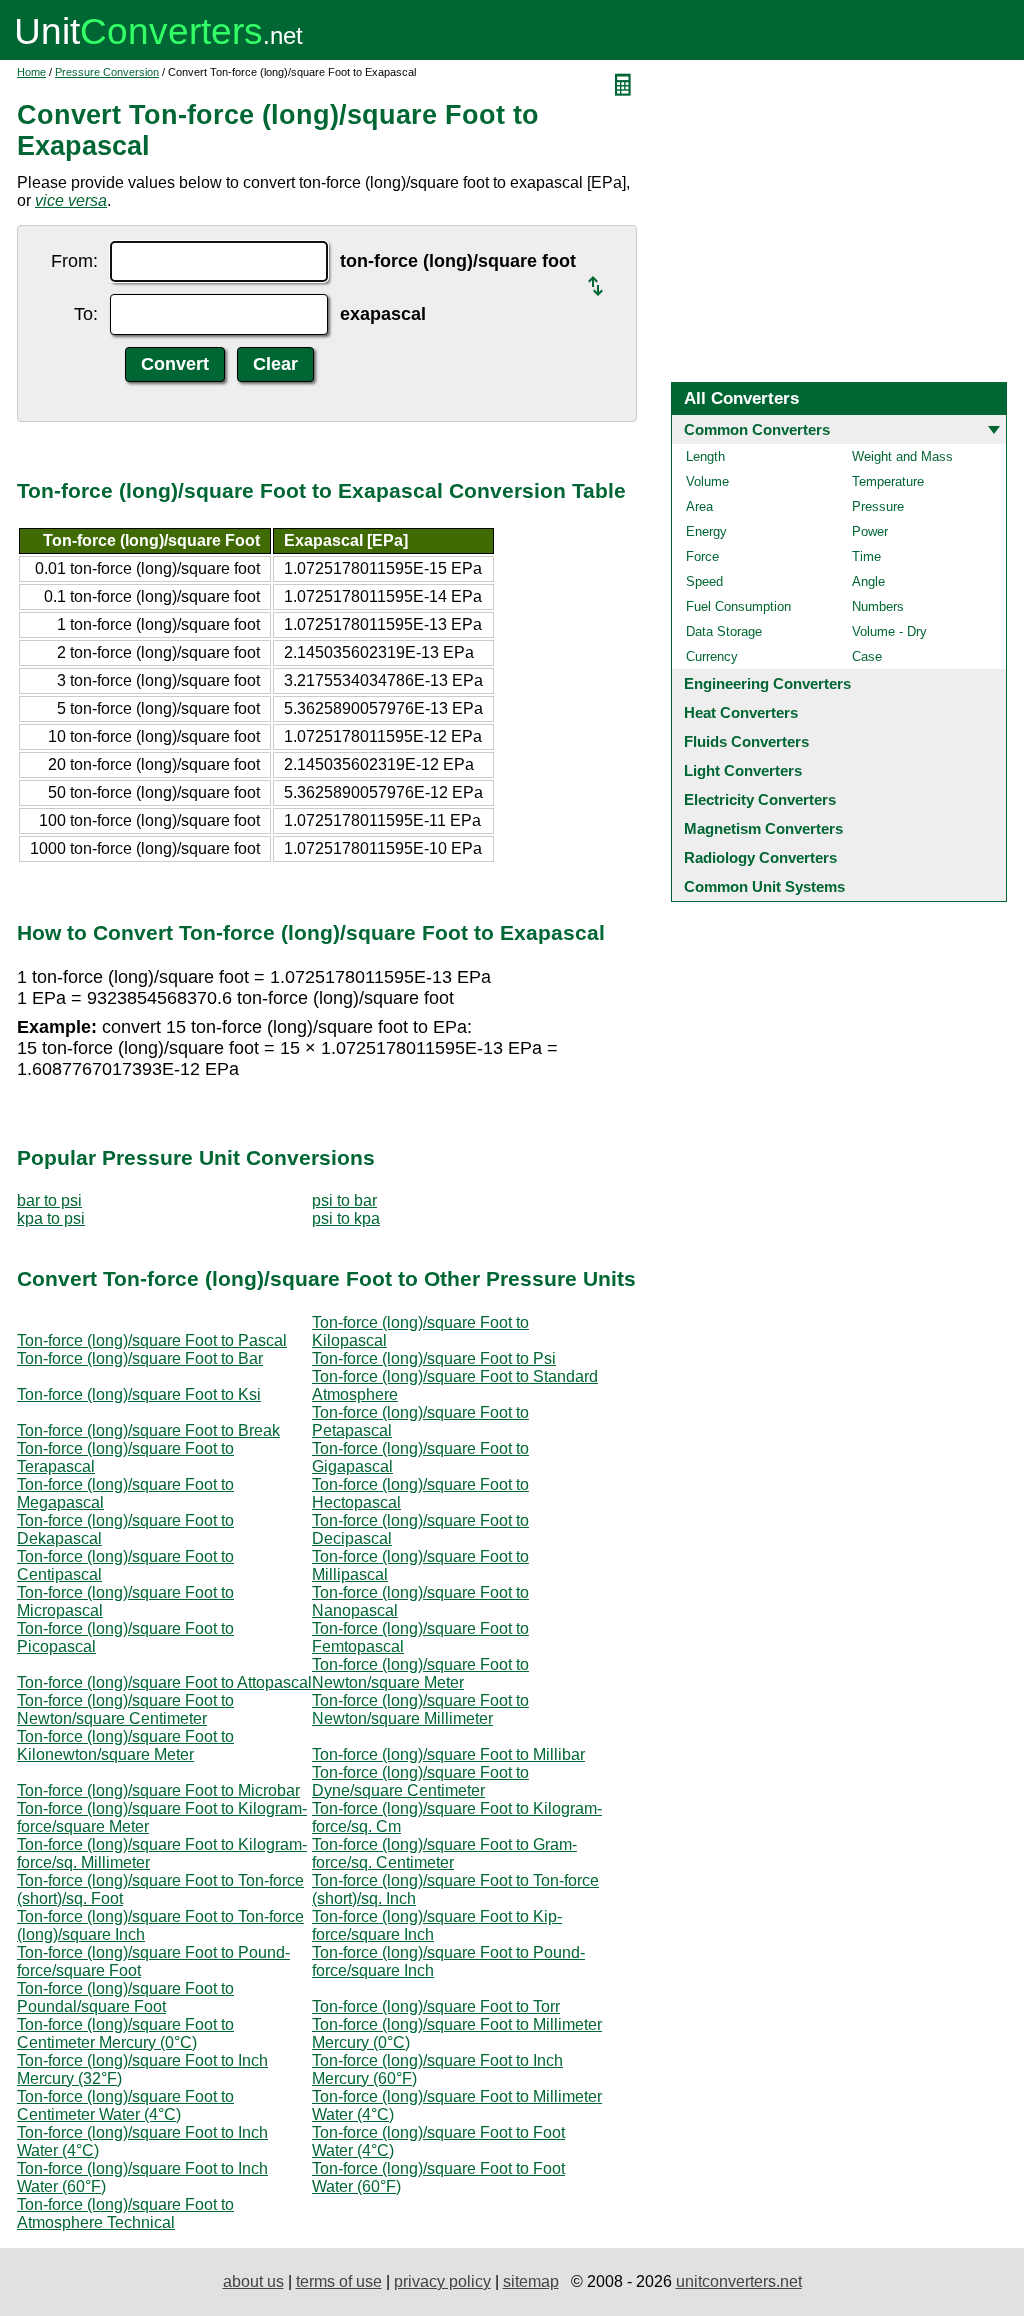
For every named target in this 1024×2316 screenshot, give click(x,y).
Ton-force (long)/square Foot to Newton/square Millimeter (420, 1709)
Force (702, 556)
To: (86, 314)
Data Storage (724, 631)
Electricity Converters (760, 799)
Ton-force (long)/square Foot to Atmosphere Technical (125, 2213)
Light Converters (743, 770)
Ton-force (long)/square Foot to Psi (434, 1358)
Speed (704, 581)
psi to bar (344, 1200)
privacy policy (442, 2281)
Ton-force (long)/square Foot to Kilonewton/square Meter (125, 1745)
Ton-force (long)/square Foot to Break (148, 1430)
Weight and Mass (902, 456)
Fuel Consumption (738, 606)
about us (253, 2281)
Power (870, 531)
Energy (706, 531)
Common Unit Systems (764, 886)
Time (866, 556)
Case (867, 656)
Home (31, 72)
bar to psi (49, 1200)
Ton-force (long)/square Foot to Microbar (158, 1790)
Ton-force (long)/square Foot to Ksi (139, 1394)
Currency (712, 656)
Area (699, 506)
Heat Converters (741, 712)
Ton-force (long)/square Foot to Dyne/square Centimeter (420, 1781)
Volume (707, 481)
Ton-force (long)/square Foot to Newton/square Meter (420, 1673)
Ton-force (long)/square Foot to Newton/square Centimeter (125, 1709)
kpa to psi (51, 1218)
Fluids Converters (746, 741)
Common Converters (757, 429)
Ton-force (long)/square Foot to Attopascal (164, 1682)
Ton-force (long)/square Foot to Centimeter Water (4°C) (125, 2105)
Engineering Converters (767, 683)
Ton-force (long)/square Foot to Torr (436, 2006)
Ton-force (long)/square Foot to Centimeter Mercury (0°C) (125, 2033)
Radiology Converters (760, 857)
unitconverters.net (739, 2281)
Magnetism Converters (763, 828)
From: (74, 261)
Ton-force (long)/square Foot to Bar (140, 1358)
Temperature (888, 481)
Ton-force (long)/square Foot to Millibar (448, 1754)
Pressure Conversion (107, 72)
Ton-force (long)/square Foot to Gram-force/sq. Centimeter (444, 1853)
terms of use (339, 2281)
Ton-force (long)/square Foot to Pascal (152, 1340)
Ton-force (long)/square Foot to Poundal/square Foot (125, 1997)
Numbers (878, 606)
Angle (868, 581)
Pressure (878, 506)
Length (705, 456)
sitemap (531, 2281)
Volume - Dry (889, 631)
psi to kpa (346, 1218)
